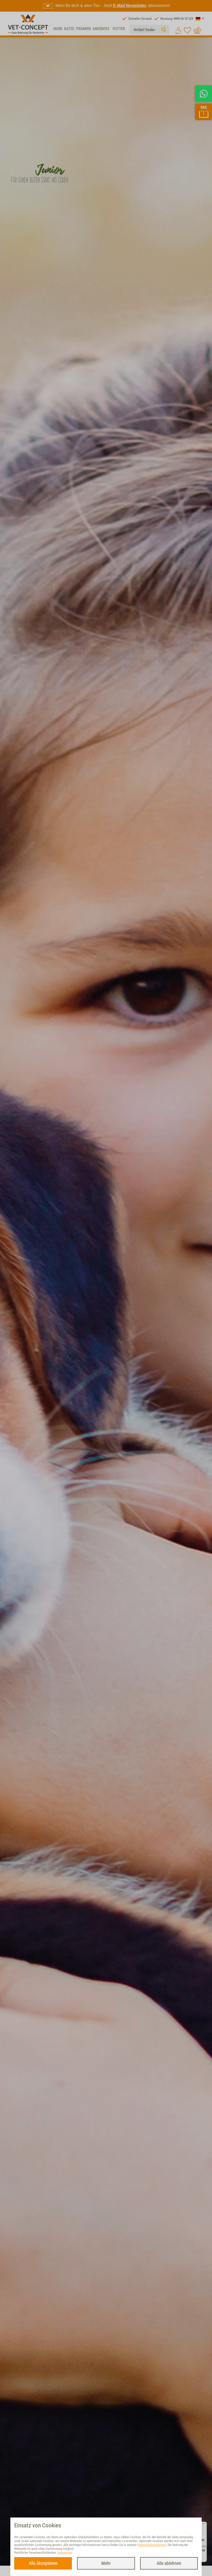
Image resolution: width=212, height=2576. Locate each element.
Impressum (65, 2553)
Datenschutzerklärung (152, 2545)
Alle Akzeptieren (43, 2563)
